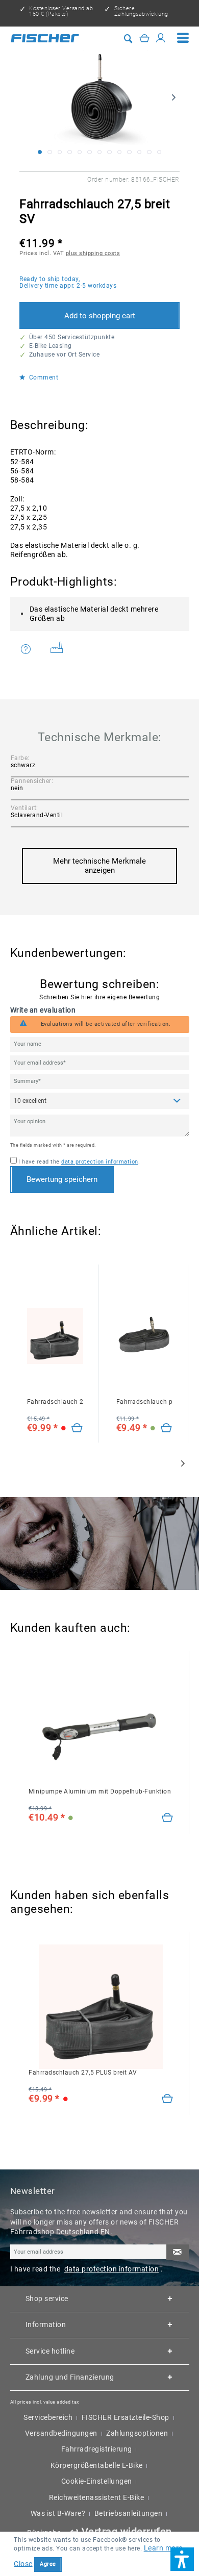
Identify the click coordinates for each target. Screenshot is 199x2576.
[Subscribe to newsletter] (178, 2252)
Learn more (163, 2548)
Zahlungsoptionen (137, 2433)
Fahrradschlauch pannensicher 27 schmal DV (144, 1402)
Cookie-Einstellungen (97, 2481)
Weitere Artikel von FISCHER (60, 650)
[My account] (161, 38)
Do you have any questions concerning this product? (32, 650)
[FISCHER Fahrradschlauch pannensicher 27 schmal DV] (144, 1336)
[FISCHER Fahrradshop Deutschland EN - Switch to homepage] (45, 38)
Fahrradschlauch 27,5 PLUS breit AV (55, 1402)
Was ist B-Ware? (58, 2513)
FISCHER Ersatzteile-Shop (126, 2417)
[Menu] (183, 38)
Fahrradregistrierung (97, 2449)
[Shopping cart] (145, 38)
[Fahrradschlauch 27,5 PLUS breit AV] (77, 1428)
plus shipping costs (93, 253)
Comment (43, 378)
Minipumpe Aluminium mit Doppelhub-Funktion (100, 1791)
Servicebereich (48, 2417)
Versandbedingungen (61, 2433)
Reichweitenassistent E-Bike (97, 2497)
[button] (182, 2559)
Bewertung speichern (62, 1179)
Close (23, 2563)
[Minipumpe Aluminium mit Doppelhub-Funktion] (168, 1818)
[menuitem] (183, 38)
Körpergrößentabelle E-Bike (97, 2465)
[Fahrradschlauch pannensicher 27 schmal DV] (167, 1428)
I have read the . (79, 1162)
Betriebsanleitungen (129, 2513)
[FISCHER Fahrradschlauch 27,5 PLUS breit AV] (55, 1336)
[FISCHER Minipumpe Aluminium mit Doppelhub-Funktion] (101, 1726)
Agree (48, 2564)
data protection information (100, 1162)
